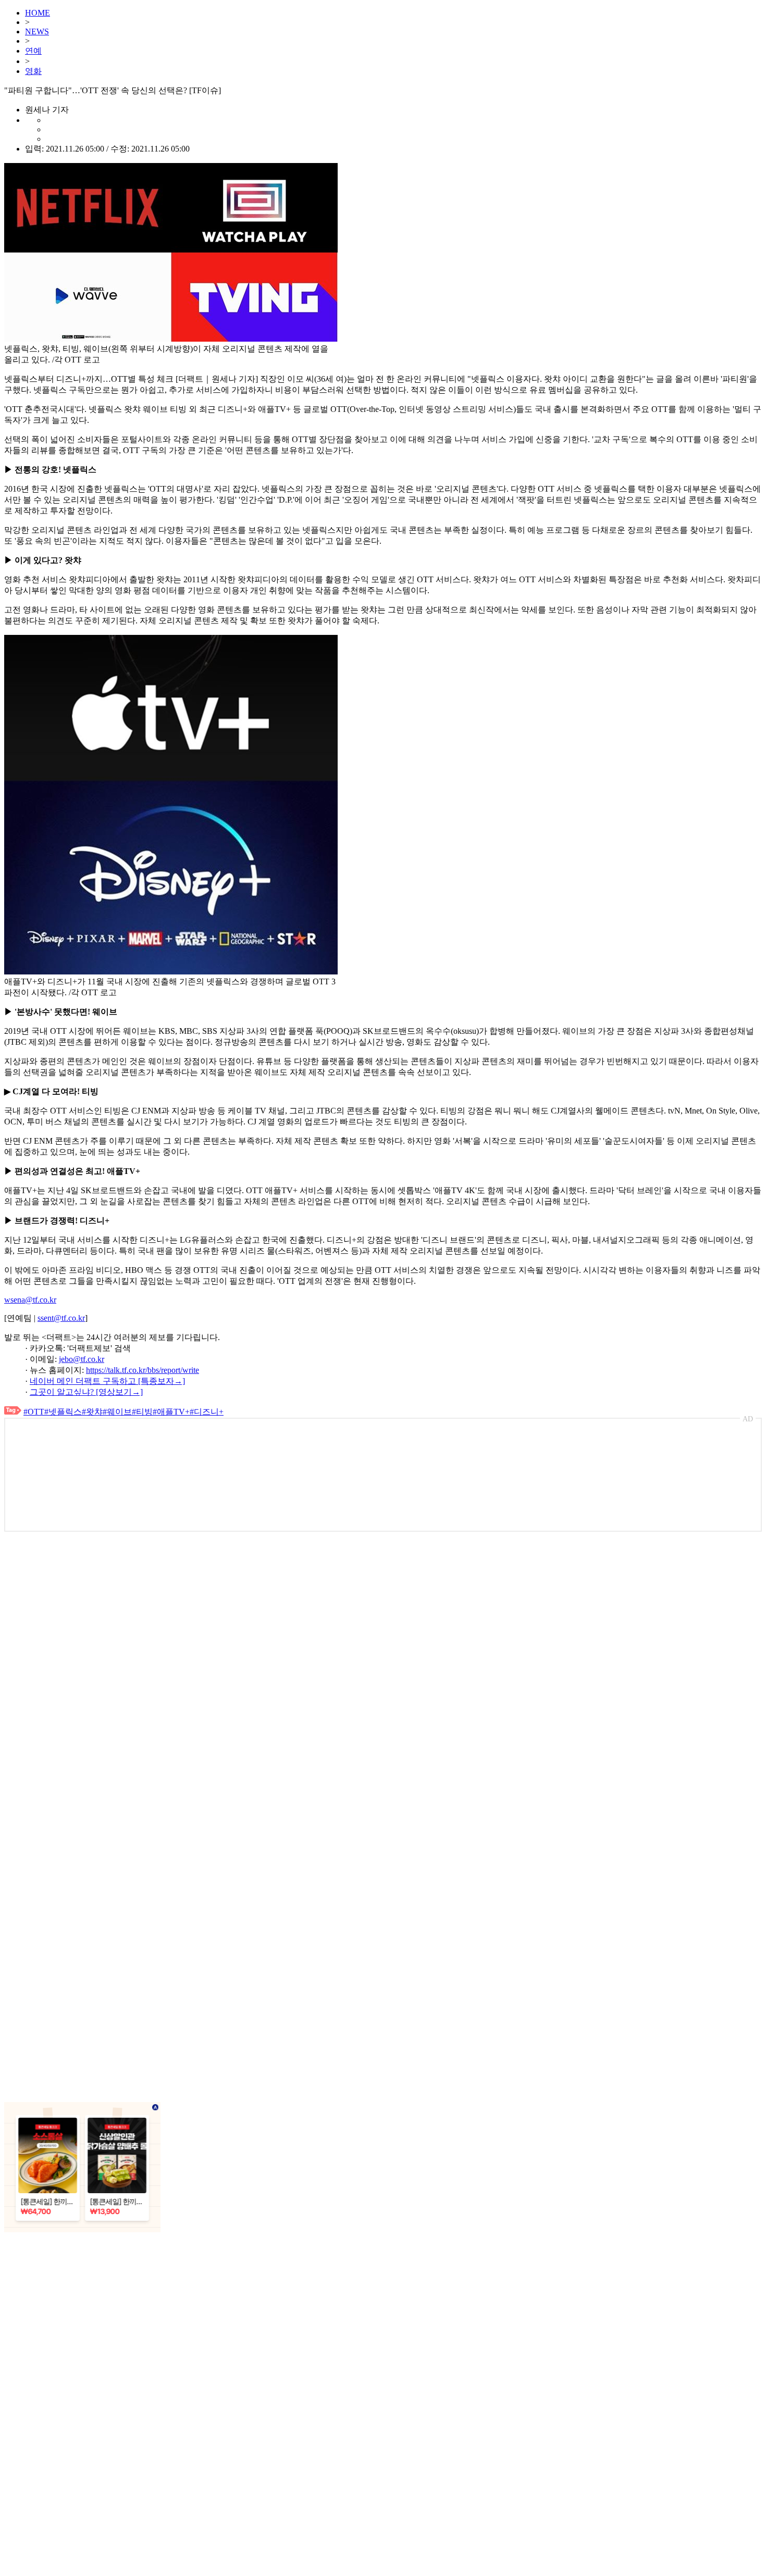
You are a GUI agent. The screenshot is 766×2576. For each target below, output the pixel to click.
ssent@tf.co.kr (61, 1318)
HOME (38, 13)
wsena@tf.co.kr (30, 1300)
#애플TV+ (171, 1412)
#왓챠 (92, 1412)
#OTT (34, 1412)
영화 (33, 71)
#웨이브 (117, 1412)
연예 (33, 51)
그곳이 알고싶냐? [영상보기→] (86, 1392)
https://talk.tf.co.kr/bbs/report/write (143, 1370)
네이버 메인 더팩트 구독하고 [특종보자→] (107, 1381)
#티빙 (142, 1412)
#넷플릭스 (63, 1412)
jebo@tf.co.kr (82, 1359)
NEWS (37, 32)
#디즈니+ (207, 1412)
